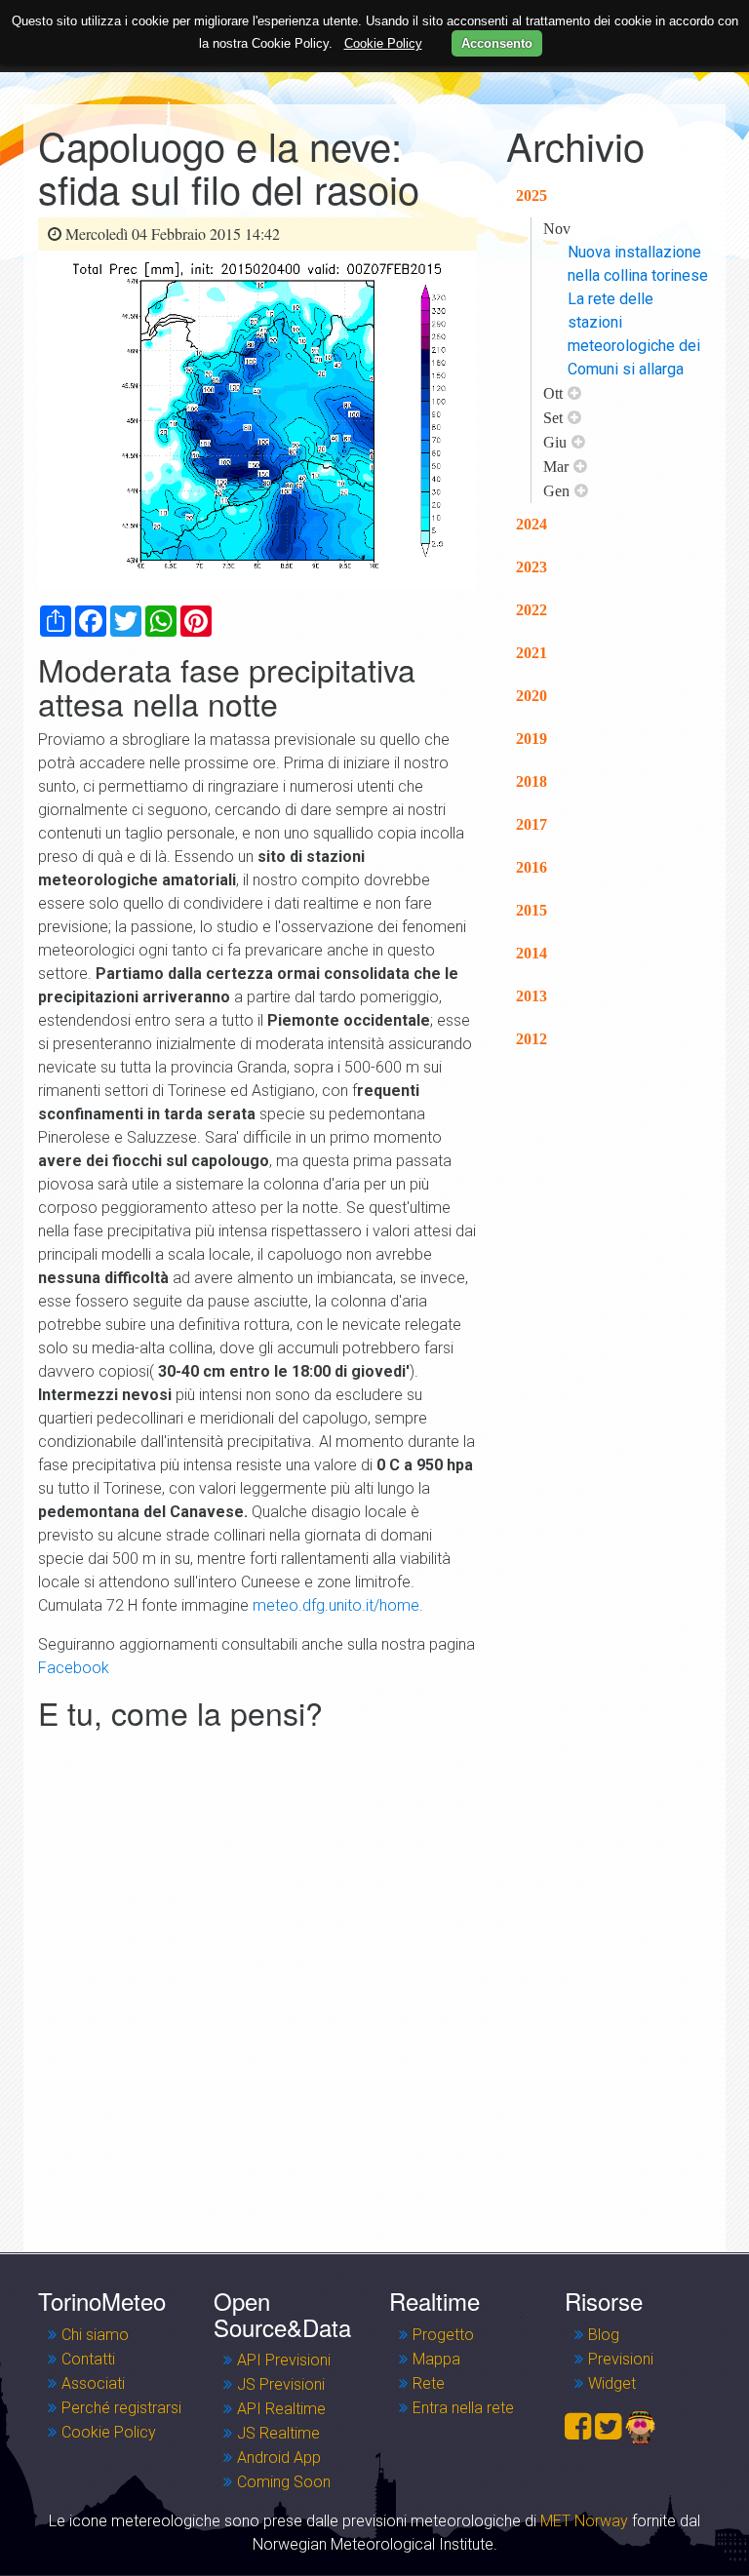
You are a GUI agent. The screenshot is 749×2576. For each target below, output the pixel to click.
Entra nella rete (463, 2408)
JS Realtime (278, 2433)
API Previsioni (284, 2360)
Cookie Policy (109, 2432)
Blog (604, 2335)
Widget (612, 2383)
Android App (279, 2458)
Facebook (74, 1668)
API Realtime (281, 2409)
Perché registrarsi (121, 2408)
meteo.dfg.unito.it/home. (338, 1605)
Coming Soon (284, 2482)
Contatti (88, 2359)
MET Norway (584, 2521)
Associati (93, 2383)
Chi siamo (95, 2335)
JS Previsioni (281, 2384)
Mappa (436, 2359)
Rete (429, 2383)
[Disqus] (257, 1981)
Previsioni (621, 2359)
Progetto (443, 2335)
